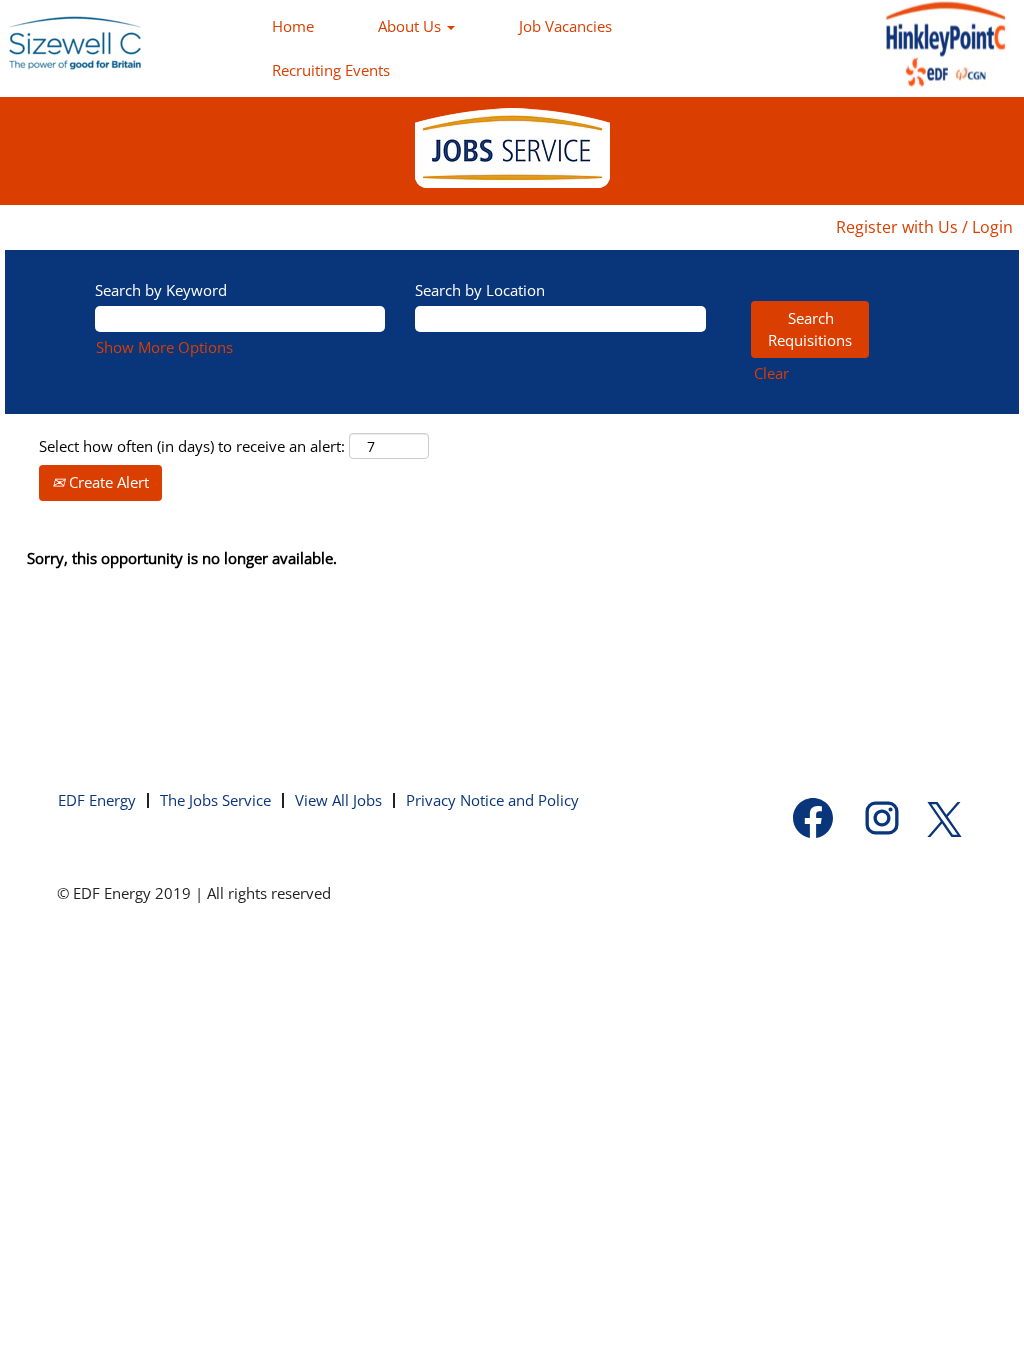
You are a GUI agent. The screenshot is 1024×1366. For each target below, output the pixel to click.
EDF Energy (97, 800)
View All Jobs (338, 800)
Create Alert (107, 482)
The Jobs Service (215, 800)
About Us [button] (411, 26)
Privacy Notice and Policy (492, 800)
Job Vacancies (565, 26)
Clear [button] (771, 373)
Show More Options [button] (164, 347)
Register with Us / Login (924, 227)
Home (293, 26)
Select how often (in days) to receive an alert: (192, 446)
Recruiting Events (331, 70)
